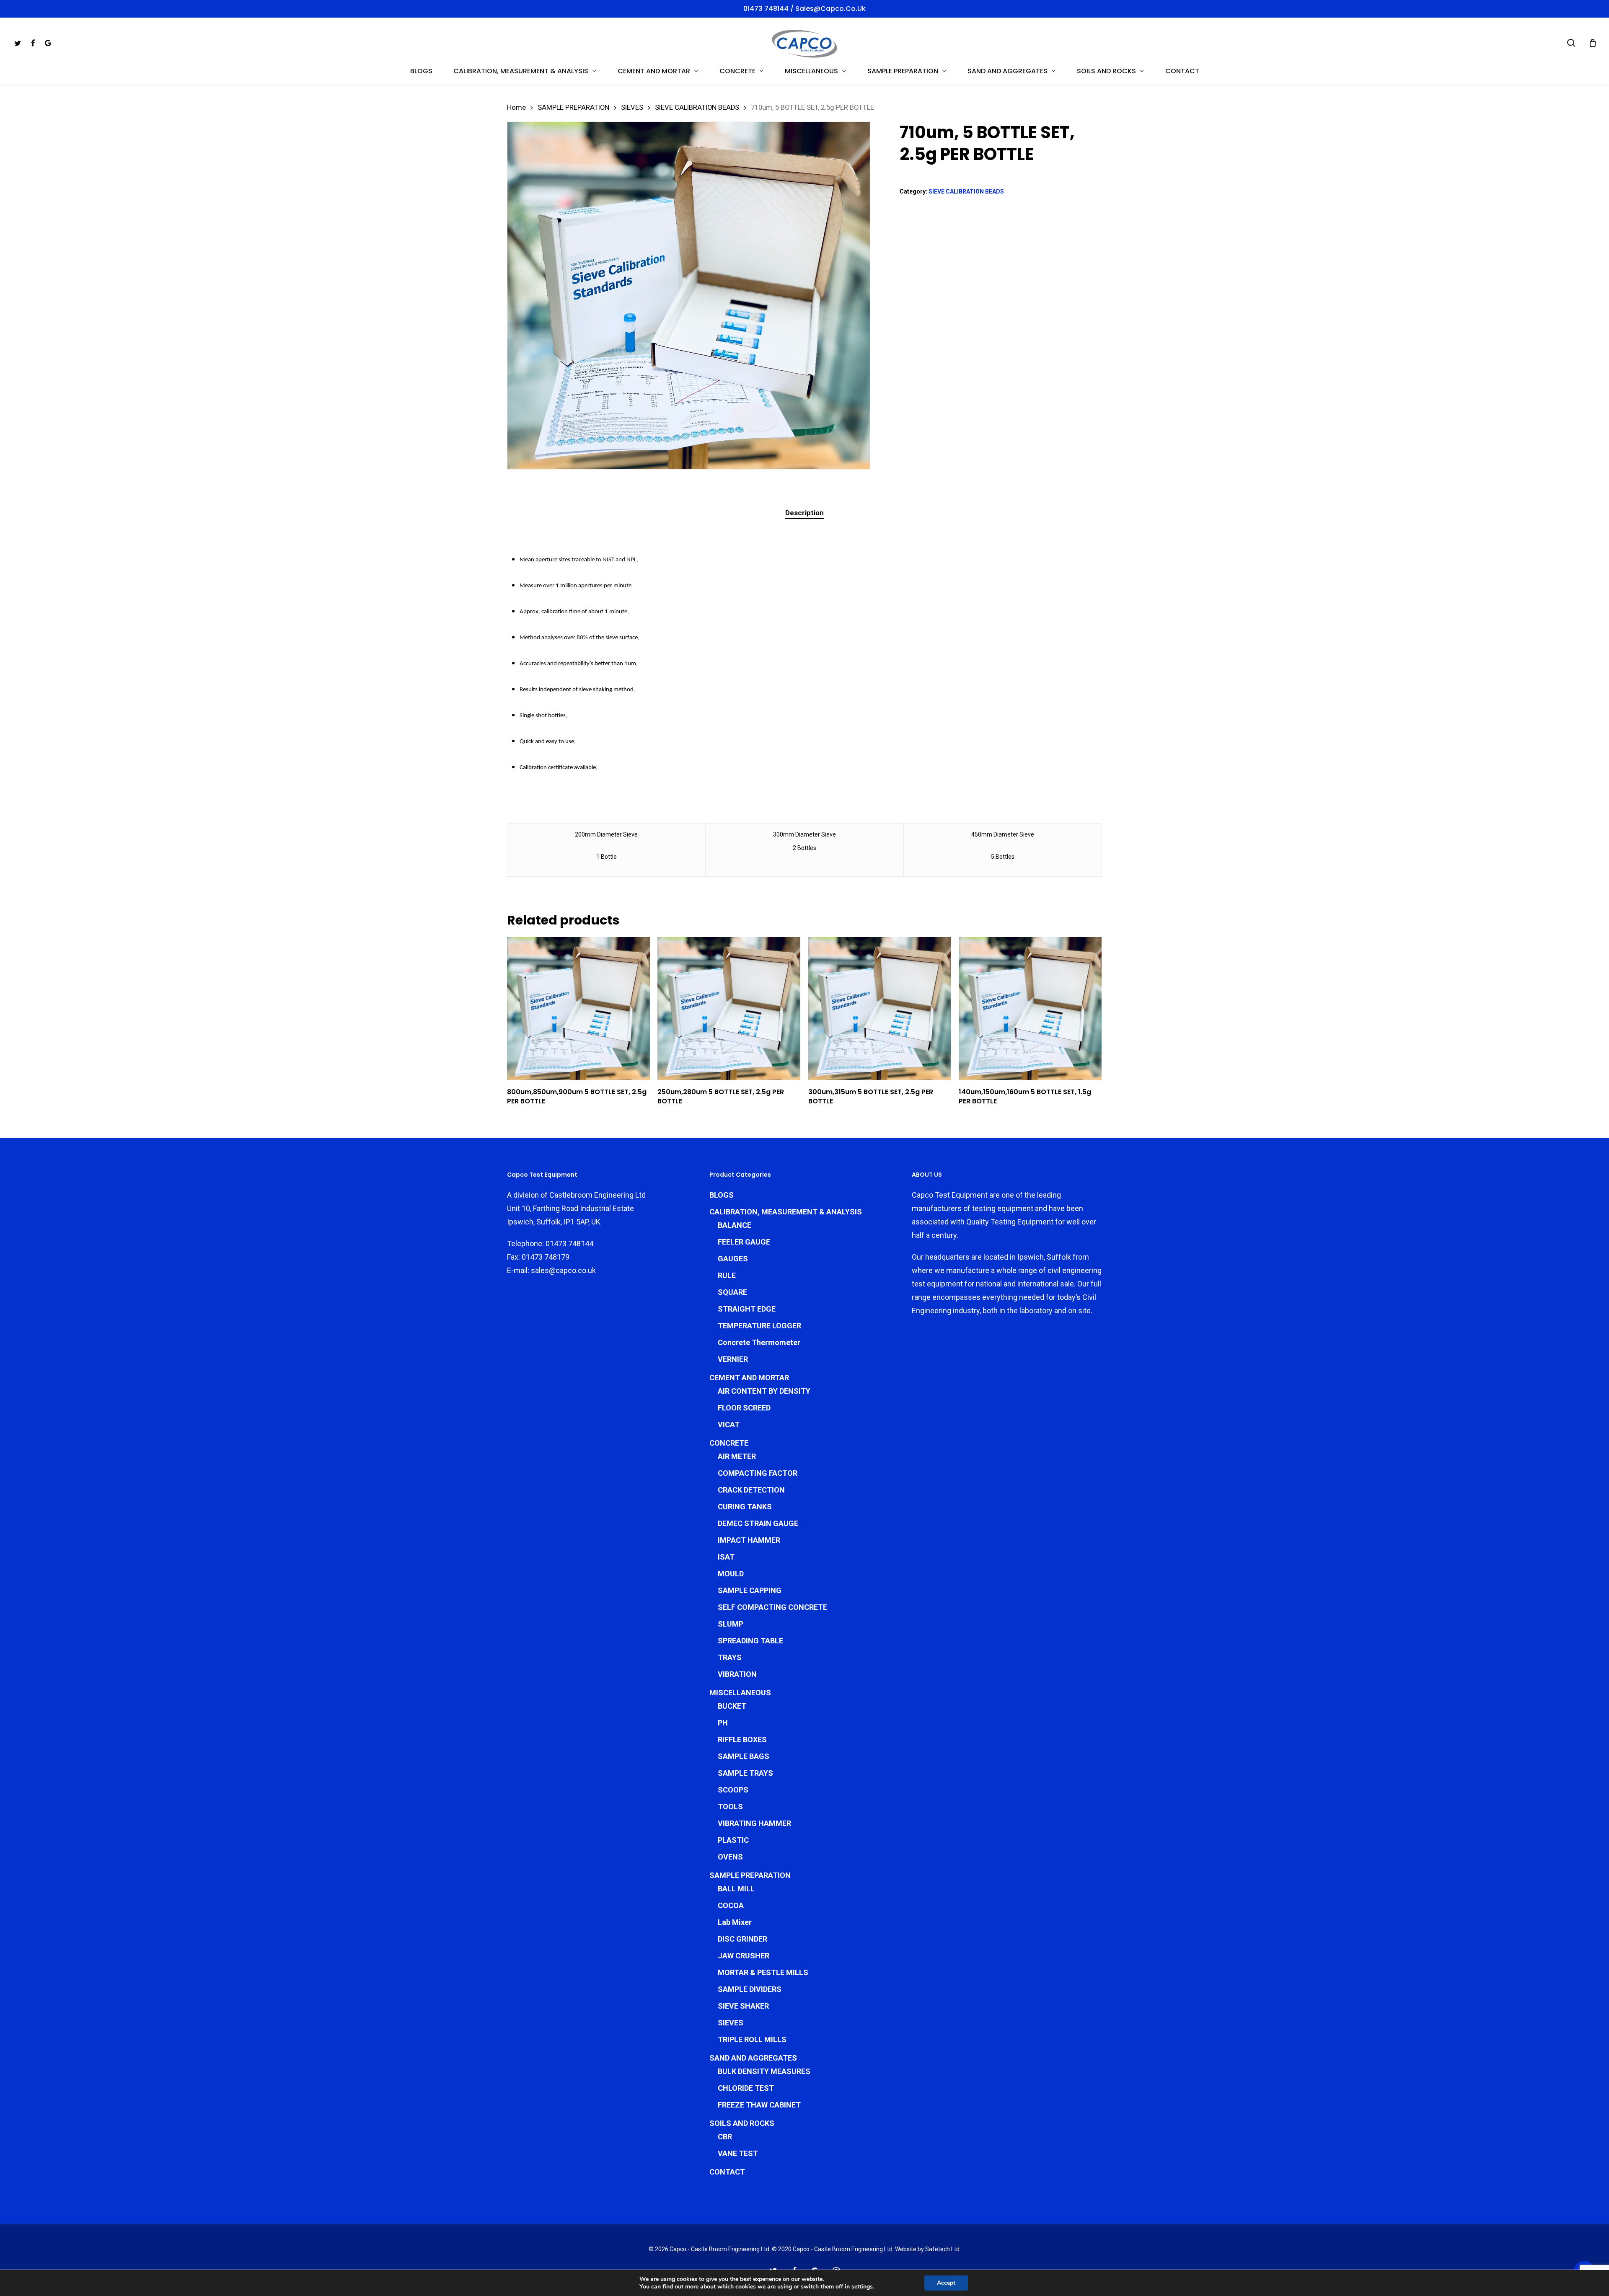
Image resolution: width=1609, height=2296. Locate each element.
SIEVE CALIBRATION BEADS (697, 107)
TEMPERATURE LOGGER (759, 1326)
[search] (1571, 43)
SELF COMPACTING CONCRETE (772, 1607)
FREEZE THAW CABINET (759, 2105)
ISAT (726, 1557)
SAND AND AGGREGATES (753, 2058)
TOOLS (730, 1807)
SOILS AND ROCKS (742, 2123)
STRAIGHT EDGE (747, 1309)
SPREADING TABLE (750, 1641)
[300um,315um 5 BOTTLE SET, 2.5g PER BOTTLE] (880, 1009)
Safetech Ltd (942, 2249)
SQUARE (732, 1292)
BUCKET (732, 1706)
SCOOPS (733, 1790)
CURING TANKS (745, 1507)
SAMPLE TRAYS (745, 1773)
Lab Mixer (735, 1922)
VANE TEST (738, 2153)
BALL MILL (736, 1889)
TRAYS (730, 1657)
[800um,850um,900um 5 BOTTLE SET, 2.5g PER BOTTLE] (578, 1009)
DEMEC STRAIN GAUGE (758, 1523)
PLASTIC (733, 1840)
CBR (725, 2137)
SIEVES (632, 107)
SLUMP (731, 1624)
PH (723, 1723)
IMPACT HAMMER (749, 1540)
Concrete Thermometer (759, 1342)
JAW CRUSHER (744, 1956)
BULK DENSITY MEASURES (764, 2071)
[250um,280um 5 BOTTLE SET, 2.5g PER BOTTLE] (729, 1009)
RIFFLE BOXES (742, 1739)
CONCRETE (729, 1443)
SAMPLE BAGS (744, 1756)
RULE (727, 1275)
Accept (946, 2283)
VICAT (729, 1424)
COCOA (731, 1905)
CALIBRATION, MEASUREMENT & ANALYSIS (786, 1212)
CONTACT (727, 2172)
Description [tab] (804, 513)
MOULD (731, 1574)
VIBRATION (737, 1674)
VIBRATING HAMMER (754, 1823)
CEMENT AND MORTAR (749, 1378)
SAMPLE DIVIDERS (750, 1989)
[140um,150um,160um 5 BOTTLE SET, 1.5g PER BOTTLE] (1030, 1009)
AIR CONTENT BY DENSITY (764, 1391)
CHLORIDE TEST (746, 2088)
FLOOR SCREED (744, 1408)
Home (516, 107)
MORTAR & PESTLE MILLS (763, 1972)
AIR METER (737, 1456)
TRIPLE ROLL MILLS (752, 2039)
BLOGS (722, 1195)
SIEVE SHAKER (743, 2006)
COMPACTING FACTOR (758, 1473)
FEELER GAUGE (744, 1242)
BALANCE (735, 1225)
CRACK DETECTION (751, 1490)
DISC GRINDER (742, 1939)
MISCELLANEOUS (740, 1693)
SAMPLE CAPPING (750, 1590)
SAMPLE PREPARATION (573, 107)
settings (862, 2287)
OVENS (730, 1857)
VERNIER (733, 1359)
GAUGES (733, 1259)
